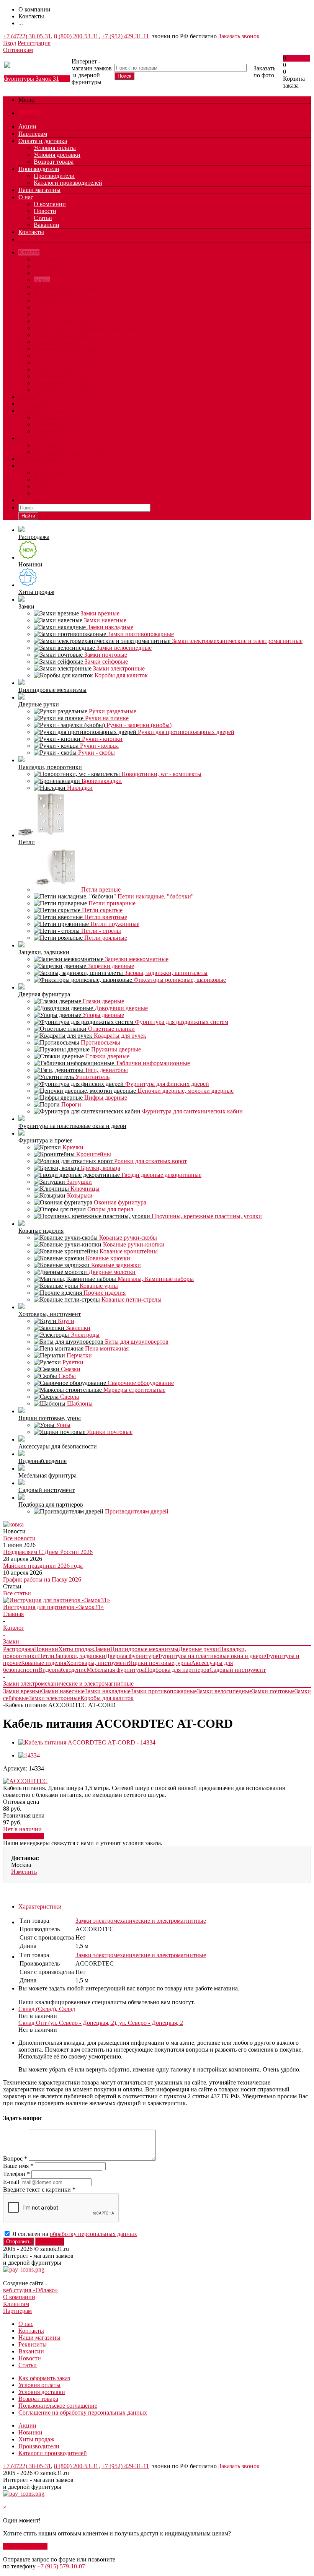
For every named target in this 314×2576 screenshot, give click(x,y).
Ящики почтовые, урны (65, 356)
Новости (45, 211)
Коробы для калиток (107, 1698)
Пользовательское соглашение (58, 2406)
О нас (26, 197)
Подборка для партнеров (66, 390)
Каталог (29, 113)
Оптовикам (18, 50)
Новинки (46, 266)
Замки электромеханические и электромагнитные (141, 1921)
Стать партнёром (25, 2546)
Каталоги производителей (68, 183)
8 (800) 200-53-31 (76, 36)
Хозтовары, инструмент (65, 349)
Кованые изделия (56, 342)
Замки (42, 280)
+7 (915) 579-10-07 (61, 2566)
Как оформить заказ (44, 2378)
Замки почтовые (273, 1691)
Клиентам (16, 2304)
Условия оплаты (55, 148)
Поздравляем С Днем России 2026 (48, 1552)
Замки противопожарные (164, 1691)
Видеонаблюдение (58, 369)
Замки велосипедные (224, 1691)
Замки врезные (23, 1691)
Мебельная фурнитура (63, 376)
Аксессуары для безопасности (73, 362)
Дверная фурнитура (60, 321)
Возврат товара (54, 162)
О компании (50, 204)
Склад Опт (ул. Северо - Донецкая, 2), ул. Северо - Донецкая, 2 (101, 2023)
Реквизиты (33, 2344)
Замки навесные (63, 1691)
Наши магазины (39, 190)
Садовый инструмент (62, 383)
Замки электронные (55, 1698)
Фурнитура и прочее (61, 335)
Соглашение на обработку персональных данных (83, 2412)
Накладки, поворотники (65, 300)
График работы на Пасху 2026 (42, 1579)
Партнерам (33, 134)
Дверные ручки (54, 294)
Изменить (24, 1872)
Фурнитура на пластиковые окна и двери (88, 328)
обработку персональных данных (93, 2234)
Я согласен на (75, 2234)
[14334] (29, 1755)
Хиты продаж (52, 273)
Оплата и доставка (43, 141)
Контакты (31, 232)
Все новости (19, 1538)
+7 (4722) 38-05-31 (27, 36)
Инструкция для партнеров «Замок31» (53, 1607)
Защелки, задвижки (59, 314)
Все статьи (17, 1593)
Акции (27, 126)
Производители (39, 169)
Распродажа (49, 259)
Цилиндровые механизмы (68, 287)
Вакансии (47, 225)
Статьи (43, 218)
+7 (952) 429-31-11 (125, 36)
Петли (42, 307)
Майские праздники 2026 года (43, 1566)
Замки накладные (108, 1691)
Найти (28, 516)
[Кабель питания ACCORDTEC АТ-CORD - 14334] (87, 1742)
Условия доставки (57, 155)
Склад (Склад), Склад (47, 2009)
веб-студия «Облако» (30, 2290)
